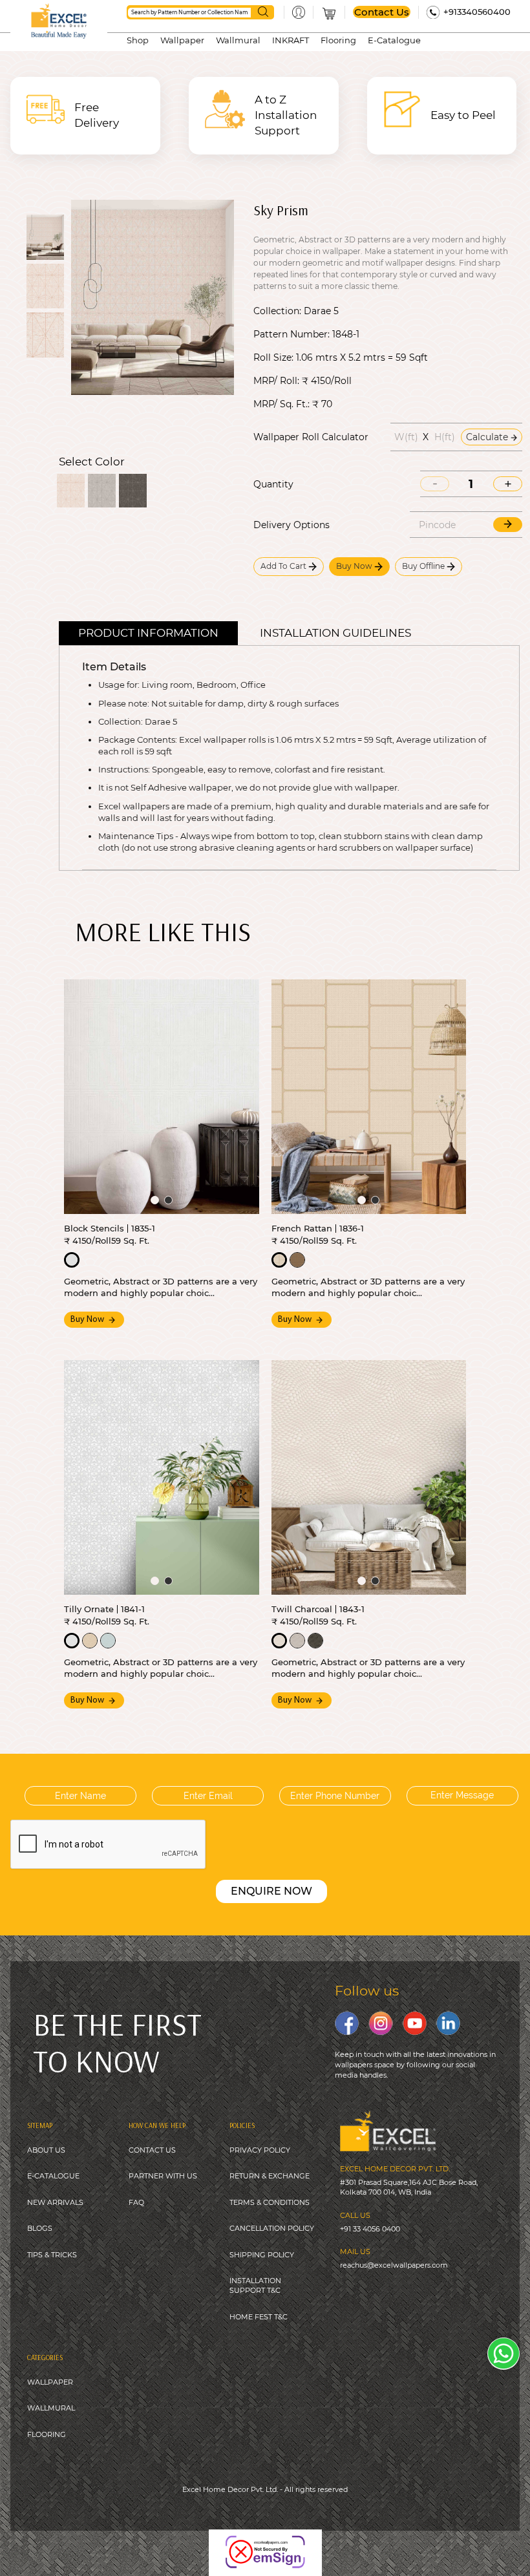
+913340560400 (477, 12)
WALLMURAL (51, 2408)
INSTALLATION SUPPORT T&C (255, 2285)
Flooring (338, 40)
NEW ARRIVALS (55, 2202)
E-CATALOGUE (53, 2176)
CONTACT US (152, 2150)
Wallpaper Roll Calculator (311, 437)
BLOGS (40, 2228)
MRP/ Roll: (276, 381)
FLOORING (47, 2434)
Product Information (148, 633)
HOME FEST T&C (259, 2317)
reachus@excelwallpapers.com (394, 2265)
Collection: (277, 311)
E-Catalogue (394, 40)
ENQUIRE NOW (271, 1891)
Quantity (273, 484)
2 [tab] (168, 1200)
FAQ (136, 2202)
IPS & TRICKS (54, 2255)
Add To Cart (284, 566)
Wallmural (238, 40)
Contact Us (382, 12)
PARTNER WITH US (163, 2176)
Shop (138, 40)
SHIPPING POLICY (262, 2255)
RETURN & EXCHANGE (270, 2176)
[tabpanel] (162, 1096)
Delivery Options (291, 525)
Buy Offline (424, 566)
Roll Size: (273, 357)
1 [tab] (155, 1200)
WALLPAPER (50, 2382)
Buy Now (355, 566)
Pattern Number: (291, 334)
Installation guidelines (335, 633)
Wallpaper (182, 40)
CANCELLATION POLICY (272, 2228)
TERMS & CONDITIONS (270, 2202)
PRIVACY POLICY (260, 2150)
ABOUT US (46, 2150)
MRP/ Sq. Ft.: (281, 404)
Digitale (363, 2544)
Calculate (488, 437)
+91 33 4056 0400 (370, 2229)
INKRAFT (291, 40)
